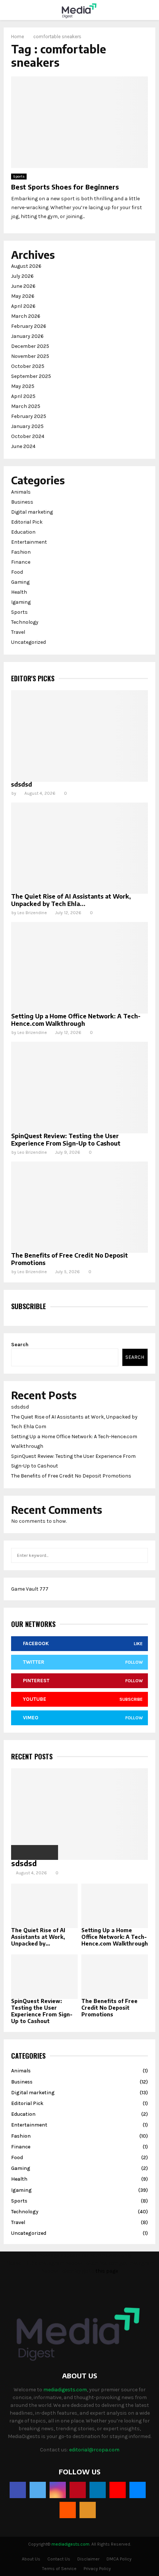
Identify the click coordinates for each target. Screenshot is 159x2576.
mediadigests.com (65, 2390)
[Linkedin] (98, 2490)
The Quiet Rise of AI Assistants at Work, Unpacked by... (38, 1937)
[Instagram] (58, 2490)
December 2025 (30, 346)
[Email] (138, 2490)
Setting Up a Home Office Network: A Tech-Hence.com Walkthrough (76, 1020)
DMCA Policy (119, 2559)
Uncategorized (28, 642)
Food (17, 572)
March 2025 (26, 406)
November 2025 (30, 356)
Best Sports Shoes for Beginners (65, 187)
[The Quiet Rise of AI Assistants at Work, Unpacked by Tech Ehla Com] (79, 848)
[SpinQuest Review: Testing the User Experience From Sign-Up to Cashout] (79, 1088)
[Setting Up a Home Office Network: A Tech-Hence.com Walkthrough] (79, 968)
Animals (21, 492)
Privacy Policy (97, 2569)
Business (22, 502)
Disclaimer (88, 2559)
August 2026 (26, 266)
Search (20, 1345)
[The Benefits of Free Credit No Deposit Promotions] (79, 1207)
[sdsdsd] (79, 736)
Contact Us (59, 2559)
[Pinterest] (78, 2490)
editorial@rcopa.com (94, 2450)
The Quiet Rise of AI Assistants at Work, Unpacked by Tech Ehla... (71, 900)
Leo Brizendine (32, 913)
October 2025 (28, 366)
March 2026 (26, 316)
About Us (31, 2559)
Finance (21, 562)
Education (23, 532)
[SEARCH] (140, 1555)
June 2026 (23, 286)
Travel (18, 632)
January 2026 (27, 336)
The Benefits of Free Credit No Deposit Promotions (71, 1476)
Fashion (21, 552)
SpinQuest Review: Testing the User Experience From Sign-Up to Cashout (66, 1140)
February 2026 (29, 326)
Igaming (21, 602)
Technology (25, 622)
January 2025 (27, 426)
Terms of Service (59, 2569)
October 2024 (28, 436)
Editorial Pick (27, 522)
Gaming (20, 582)
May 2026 (23, 296)
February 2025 (29, 416)
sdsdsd (22, 784)
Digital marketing (32, 512)
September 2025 (31, 376)
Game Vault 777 (30, 1589)
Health (19, 592)
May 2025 (23, 386)
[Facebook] (18, 2490)
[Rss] (88, 2510)
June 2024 (23, 446)
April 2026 (23, 306)
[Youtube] (118, 2490)
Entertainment (29, 542)
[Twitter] (38, 2490)
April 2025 (23, 396)
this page (107, 2271)
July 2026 (22, 276)
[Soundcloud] (68, 2510)
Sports (19, 177)
